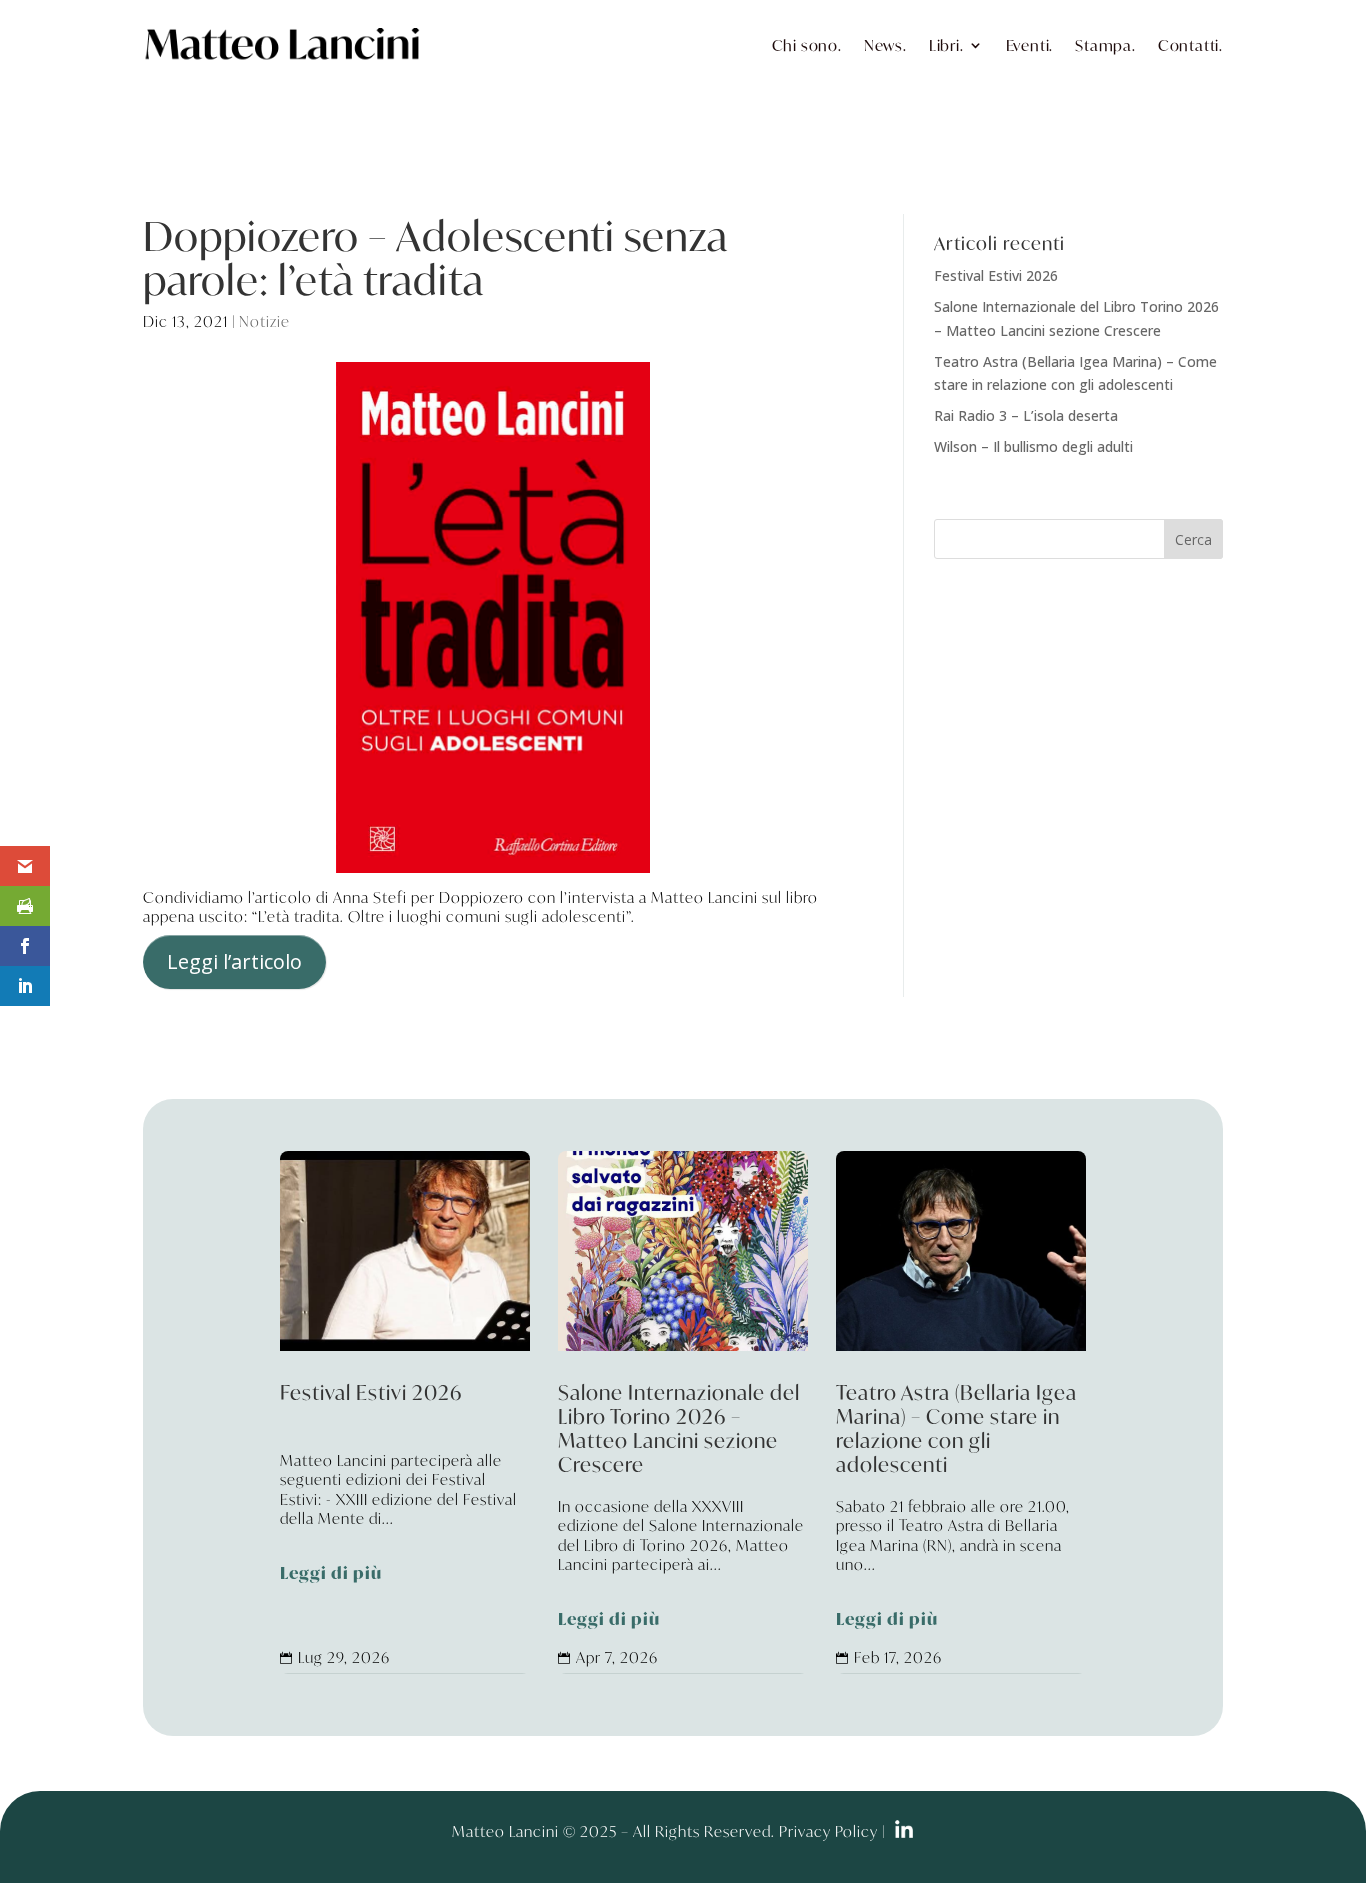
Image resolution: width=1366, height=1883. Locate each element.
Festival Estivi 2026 (996, 275)
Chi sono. (807, 45)
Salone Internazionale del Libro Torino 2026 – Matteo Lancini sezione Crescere (683, 1507)
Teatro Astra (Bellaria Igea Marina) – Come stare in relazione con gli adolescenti (961, 1507)
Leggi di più (331, 1574)
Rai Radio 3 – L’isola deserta (1026, 415)
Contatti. (1190, 45)
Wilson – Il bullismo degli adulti (1033, 446)
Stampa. (1105, 45)
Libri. (946, 45)
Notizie (264, 321)
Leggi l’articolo (234, 961)
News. (885, 45)
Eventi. (1030, 45)
